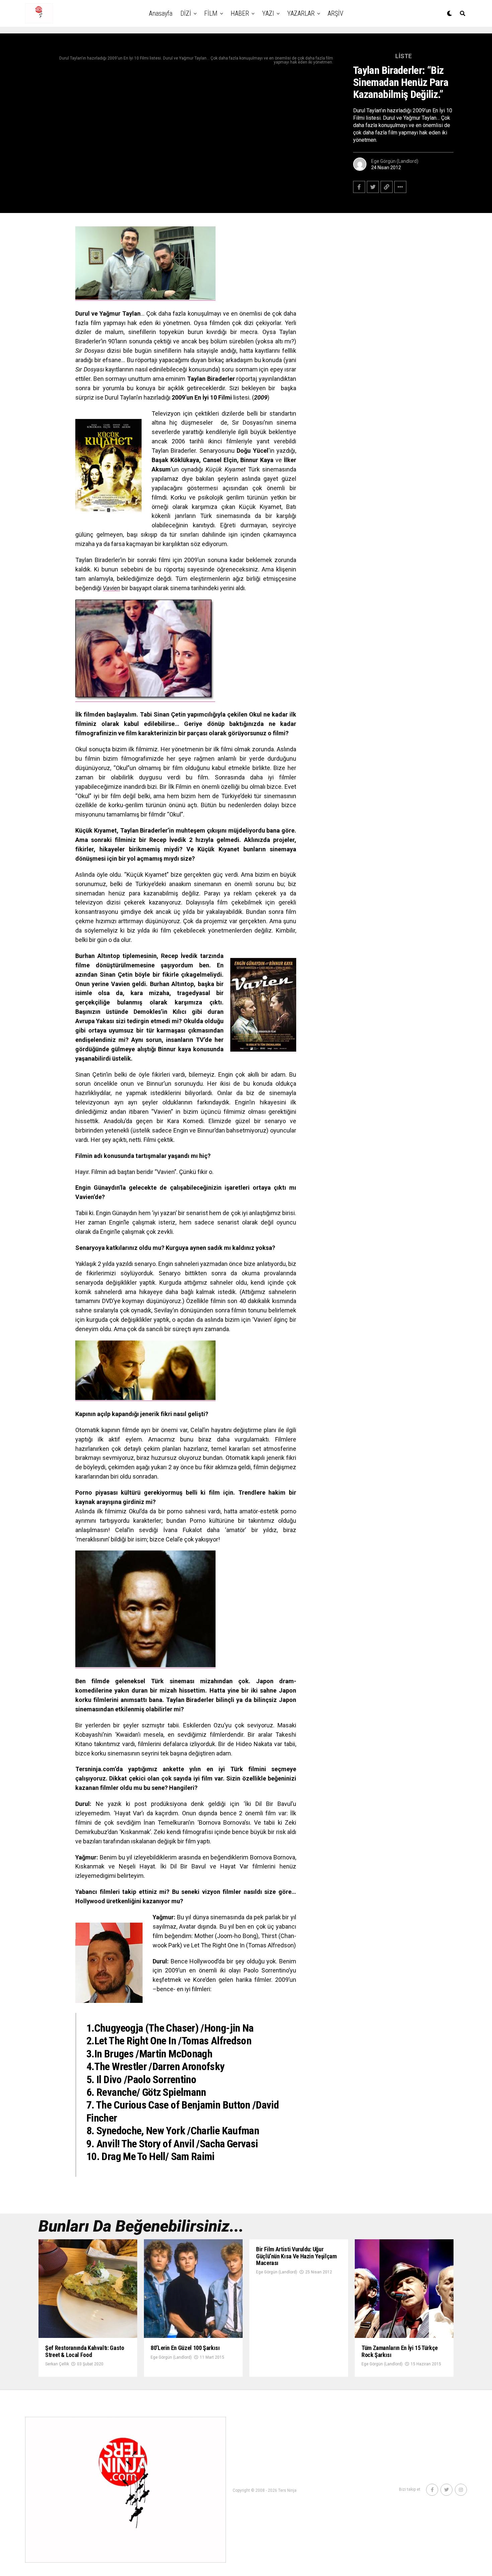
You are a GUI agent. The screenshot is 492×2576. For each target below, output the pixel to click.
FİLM (211, 13)
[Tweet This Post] (373, 187)
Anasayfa (161, 13)
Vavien (111, 588)
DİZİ (186, 13)
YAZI (268, 13)
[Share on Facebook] (359, 187)
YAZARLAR (301, 13)
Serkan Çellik (57, 2364)
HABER (240, 13)
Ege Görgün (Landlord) (395, 161)
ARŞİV (336, 13)
